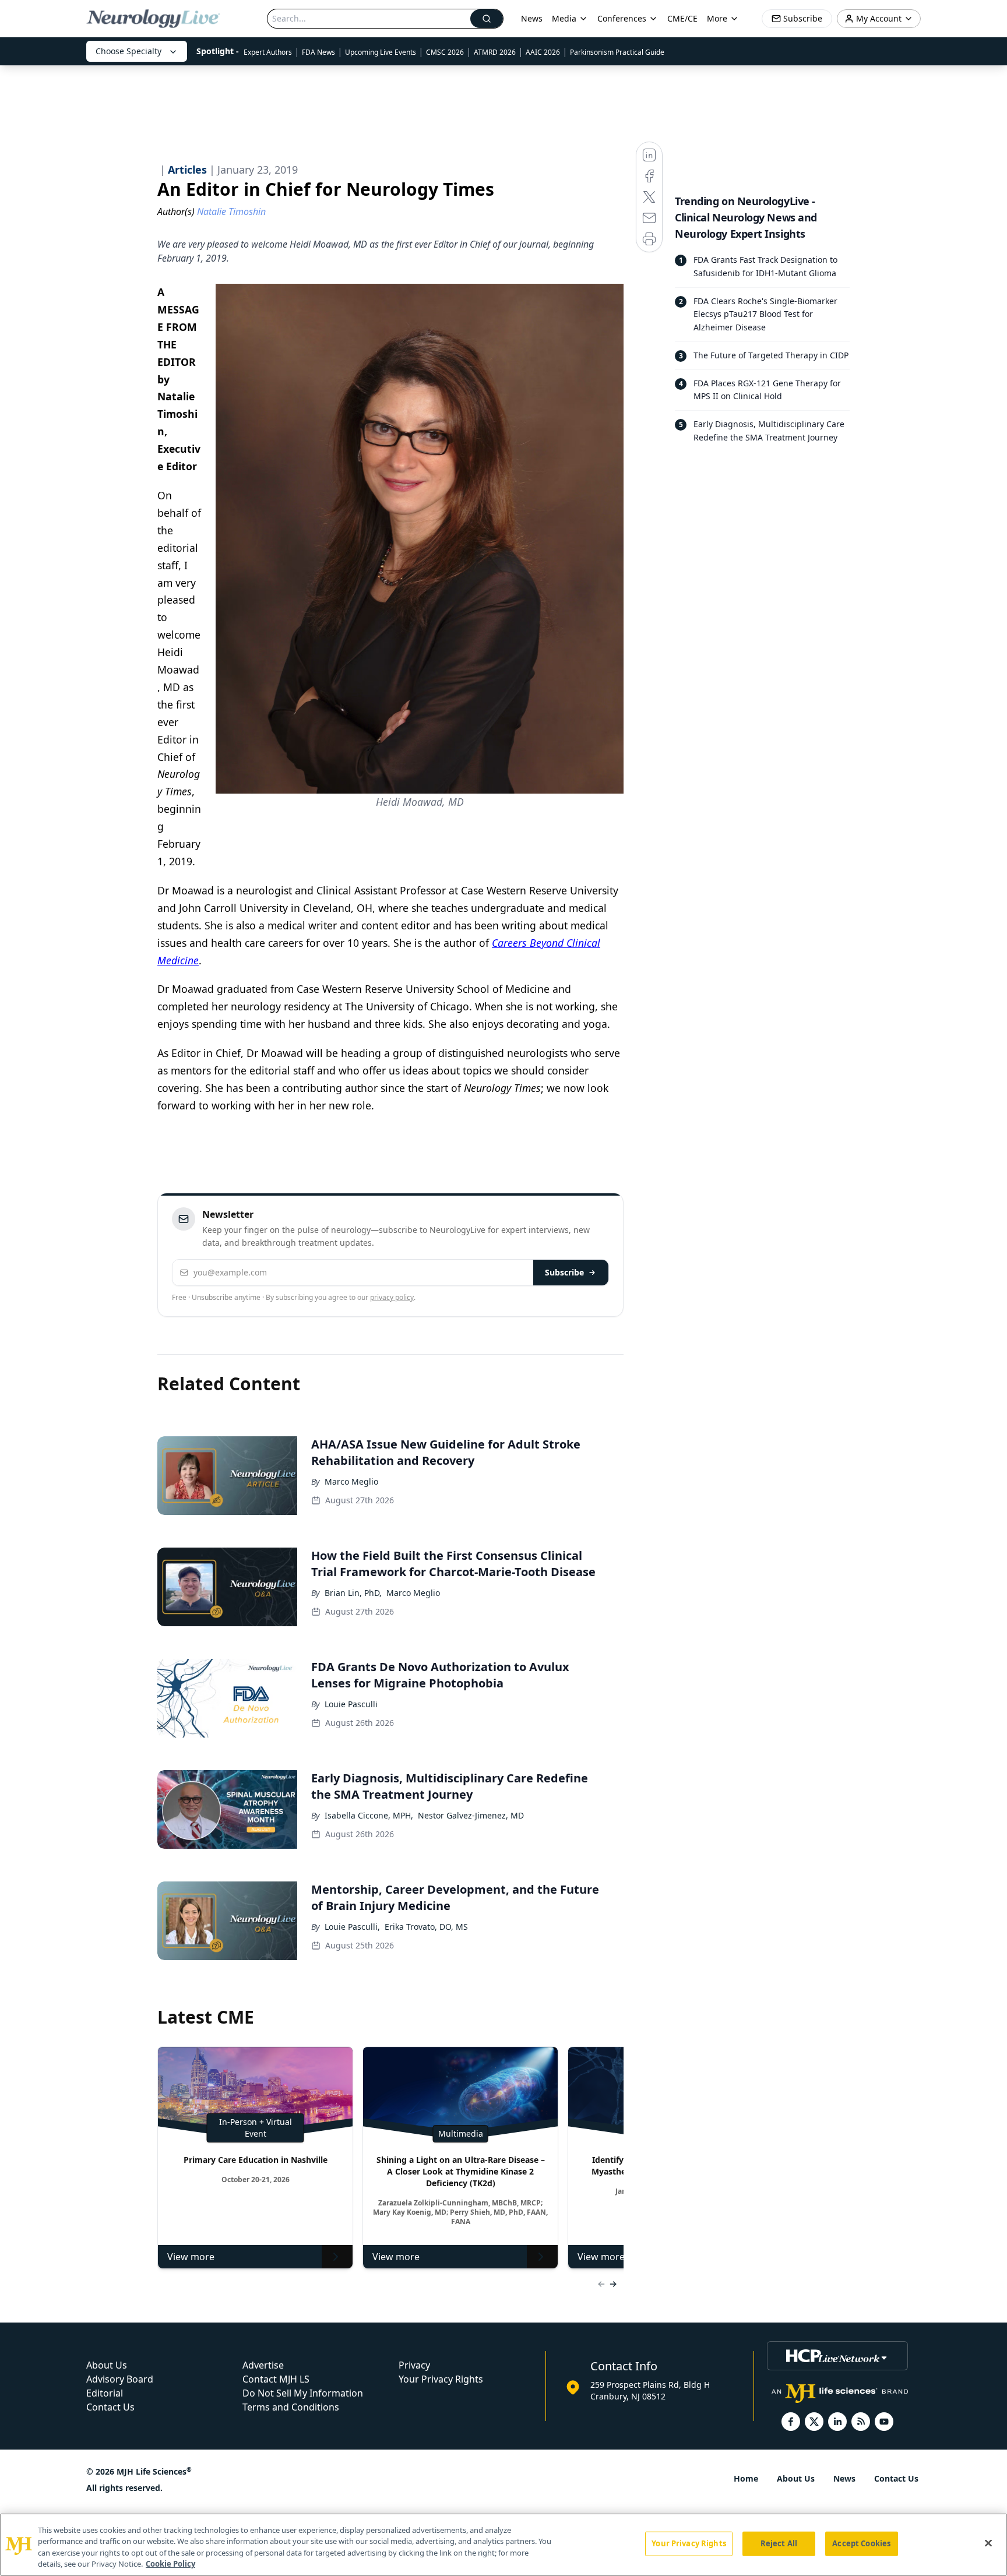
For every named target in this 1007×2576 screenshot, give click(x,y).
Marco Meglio (351, 1481)
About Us (107, 2365)
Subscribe (564, 1272)
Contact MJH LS (276, 2379)
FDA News (318, 52)
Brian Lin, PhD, (353, 1593)
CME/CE (682, 18)
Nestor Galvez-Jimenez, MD (471, 1815)
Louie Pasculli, (352, 1927)
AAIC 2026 (543, 52)
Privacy (414, 2365)
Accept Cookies (861, 2543)
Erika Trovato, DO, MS (426, 1927)
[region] (503, 2545)
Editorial (105, 2393)
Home (746, 2478)
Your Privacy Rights (441, 2379)
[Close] (988, 2543)
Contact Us (110, 2407)
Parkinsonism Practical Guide (617, 52)
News (532, 18)
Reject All (779, 2543)
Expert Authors (268, 52)
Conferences (622, 18)
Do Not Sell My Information (303, 2393)
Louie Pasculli (351, 1704)
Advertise (263, 2365)
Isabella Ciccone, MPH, (369, 1815)
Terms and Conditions (291, 2407)
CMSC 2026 (445, 52)
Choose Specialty (128, 51)
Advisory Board (120, 2379)
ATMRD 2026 (495, 52)
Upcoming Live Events (381, 52)
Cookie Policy (170, 2564)
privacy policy (392, 1297)
